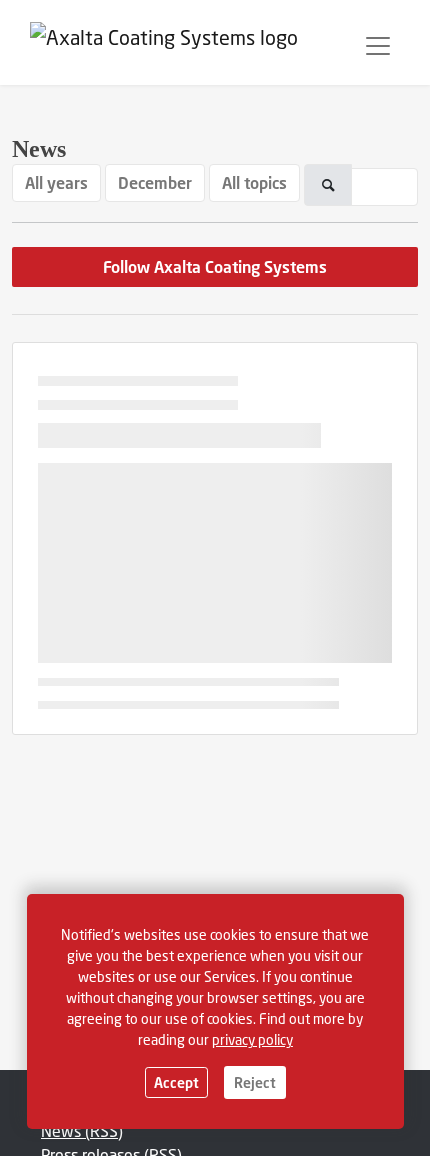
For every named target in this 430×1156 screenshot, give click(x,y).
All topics (254, 182)
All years (56, 182)
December (155, 182)
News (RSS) (82, 1130)
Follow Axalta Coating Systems (215, 266)
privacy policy (252, 1039)
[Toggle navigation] (378, 46)
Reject (255, 1082)
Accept (176, 1082)
